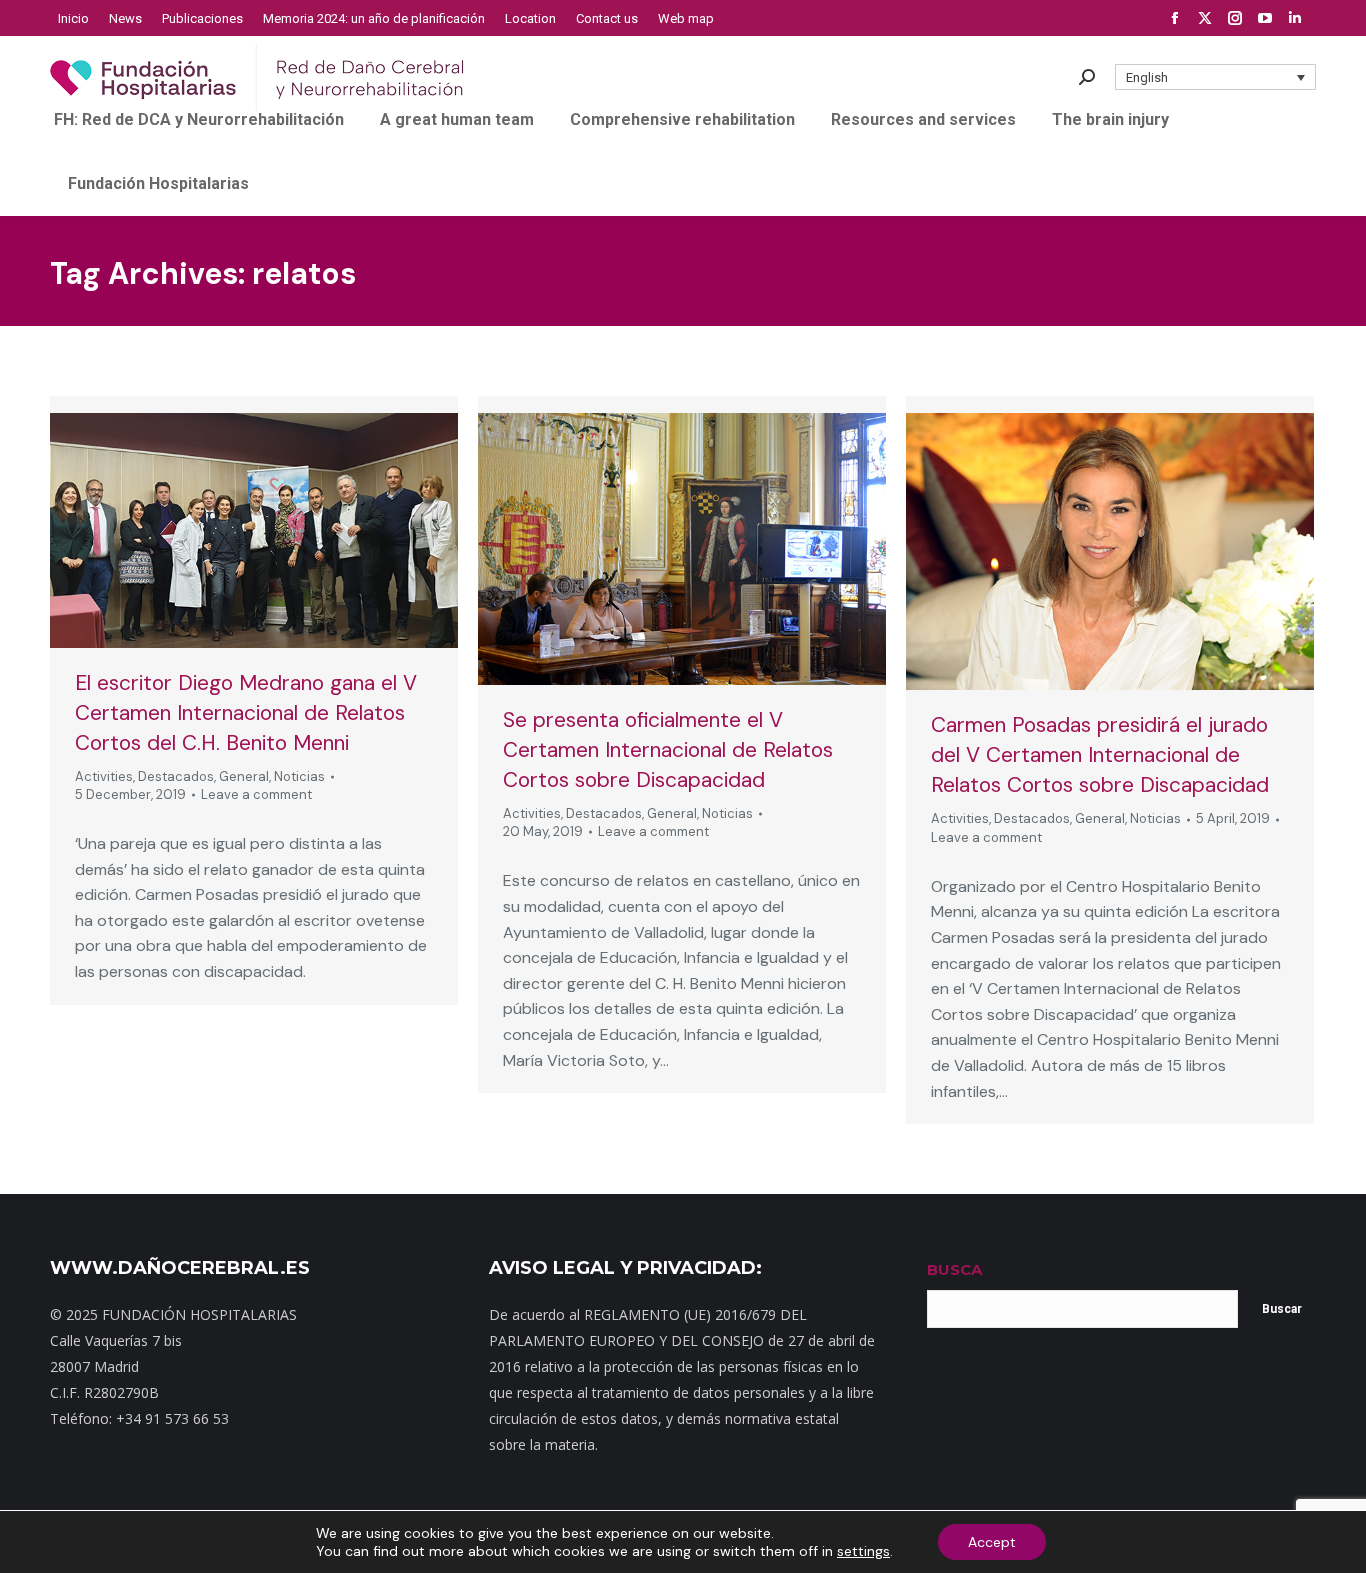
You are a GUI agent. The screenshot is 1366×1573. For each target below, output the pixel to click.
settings (863, 1551)
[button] (1216, 77)
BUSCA (954, 1269)
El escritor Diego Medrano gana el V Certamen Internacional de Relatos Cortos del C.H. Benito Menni (246, 713)
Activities (104, 776)
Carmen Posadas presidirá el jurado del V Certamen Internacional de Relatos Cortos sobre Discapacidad (1100, 755)
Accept (992, 1542)
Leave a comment (256, 794)
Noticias (299, 776)
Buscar (1282, 1309)
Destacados (176, 776)
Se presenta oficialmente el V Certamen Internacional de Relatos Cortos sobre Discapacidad (668, 750)
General (244, 776)
